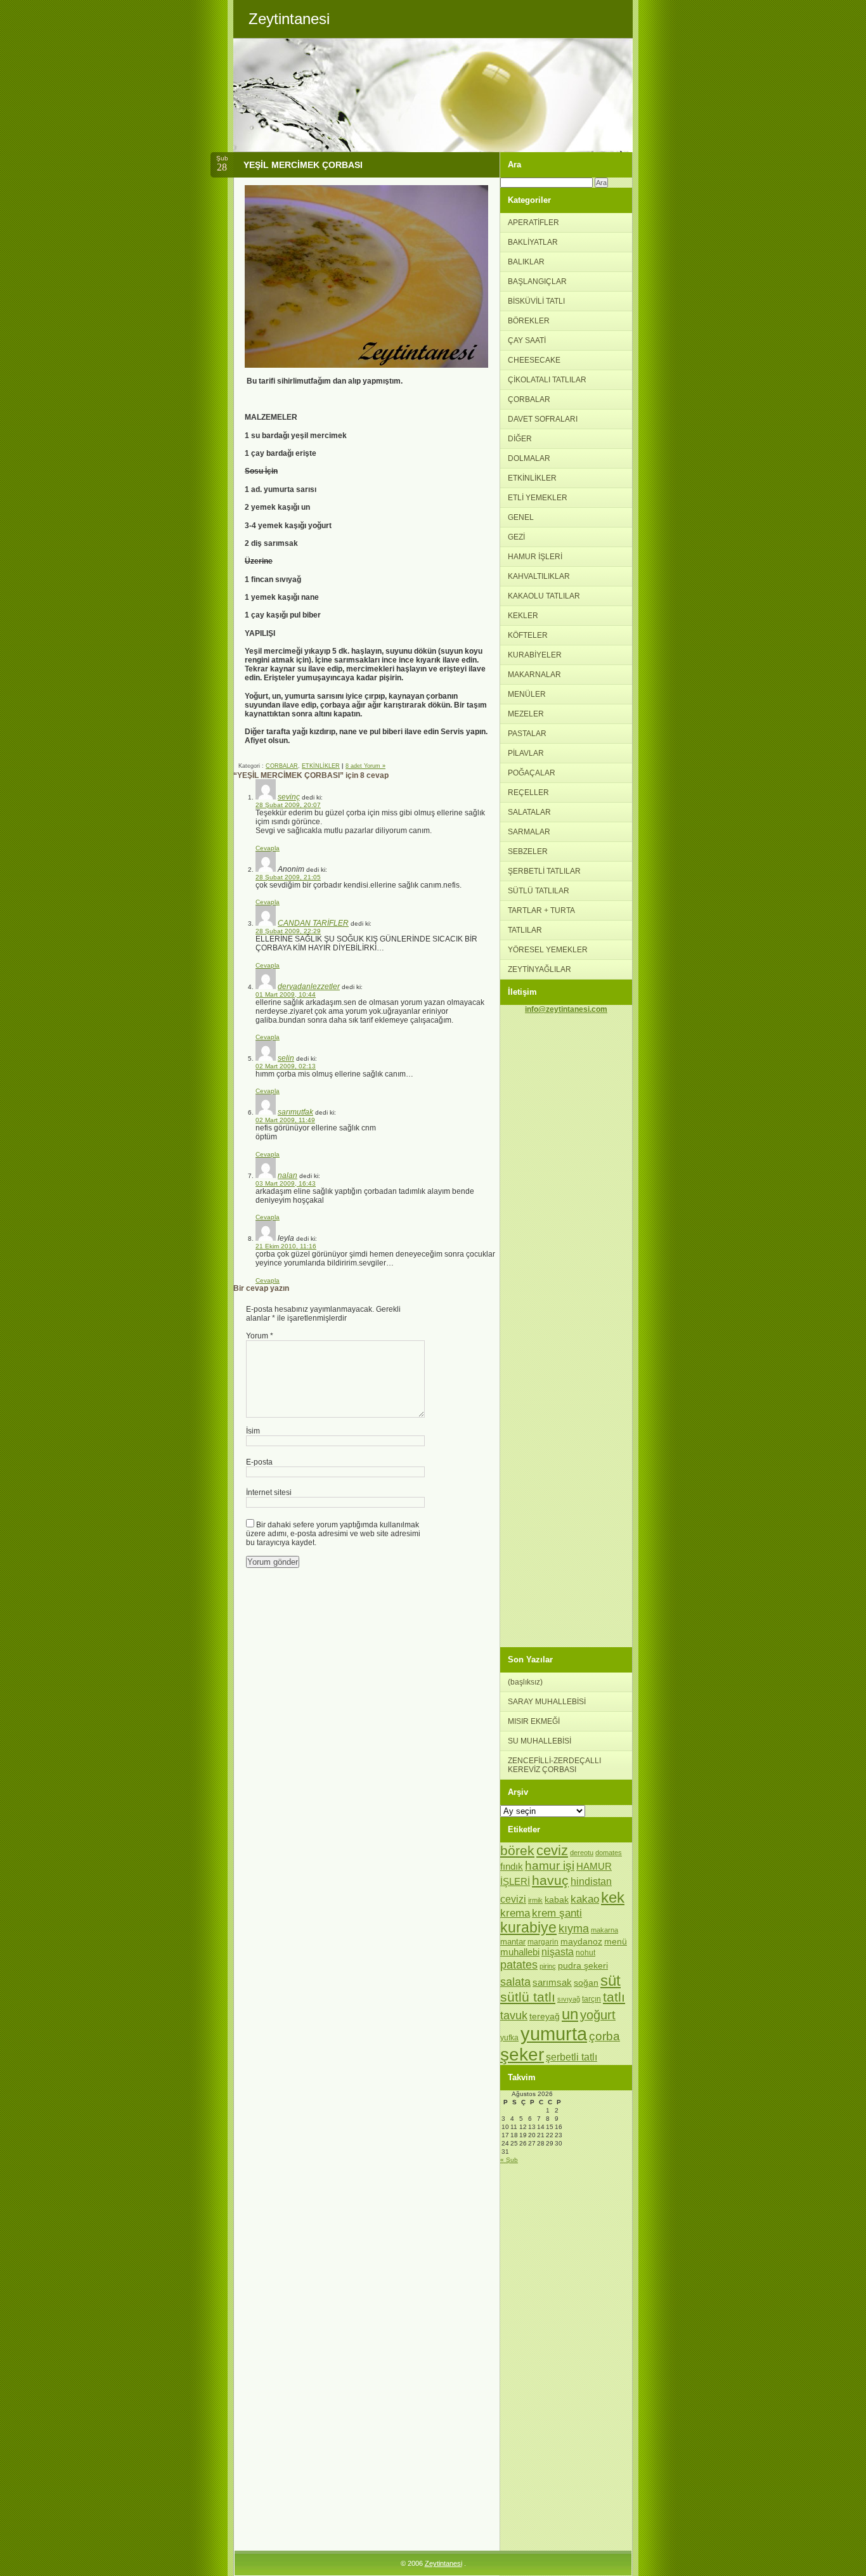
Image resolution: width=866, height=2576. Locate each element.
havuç (550, 1880)
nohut (585, 1953)
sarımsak (552, 1983)
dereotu (582, 1853)
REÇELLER (528, 793)
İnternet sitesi (269, 1492)
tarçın (591, 1999)
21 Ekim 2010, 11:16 (286, 1246)
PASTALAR (527, 734)
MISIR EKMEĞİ (534, 1721)
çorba (604, 2036)
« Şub (509, 2160)
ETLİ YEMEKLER (538, 498)
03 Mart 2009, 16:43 (286, 1183)
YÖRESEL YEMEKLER (548, 950)
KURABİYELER (535, 655)
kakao (585, 1899)
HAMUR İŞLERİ (535, 557)
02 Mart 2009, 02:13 (286, 1066)
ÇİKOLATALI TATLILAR (547, 380)
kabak (557, 1900)
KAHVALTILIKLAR (539, 576)
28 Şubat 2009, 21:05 (288, 877)
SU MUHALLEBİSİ (540, 1741)
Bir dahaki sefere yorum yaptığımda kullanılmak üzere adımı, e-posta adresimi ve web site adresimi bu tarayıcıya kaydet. (333, 1534)
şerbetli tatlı (572, 2057)
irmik (535, 1900)
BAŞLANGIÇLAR (537, 282)
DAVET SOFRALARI (543, 419)
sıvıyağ (569, 1999)
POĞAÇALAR (532, 773)
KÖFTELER (528, 635)
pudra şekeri (583, 1965)
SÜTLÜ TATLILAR (539, 891)
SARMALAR (529, 832)
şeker (522, 2055)
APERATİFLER (533, 223)
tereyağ (545, 2016)
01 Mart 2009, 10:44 (286, 994)
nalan (288, 1175)
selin (286, 1058)
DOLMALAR (529, 458)
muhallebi (520, 1952)
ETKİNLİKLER (321, 766)
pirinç (548, 1966)
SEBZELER (528, 851)
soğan (586, 1983)
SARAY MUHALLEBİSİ (547, 1702)
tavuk (514, 2016)
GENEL (521, 517)
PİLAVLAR (526, 753)
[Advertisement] (566, 1203)
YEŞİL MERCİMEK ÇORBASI (303, 165)
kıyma (574, 1929)
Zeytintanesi (443, 2563)
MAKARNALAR (534, 675)
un (570, 2014)
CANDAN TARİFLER (313, 923)
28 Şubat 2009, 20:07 (288, 805)
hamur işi (550, 1866)
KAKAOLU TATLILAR (544, 596)
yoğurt (598, 2015)
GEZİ (516, 537)
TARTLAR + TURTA (541, 910)
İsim (253, 1431)
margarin (543, 1942)
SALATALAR (529, 812)
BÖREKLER (529, 321)
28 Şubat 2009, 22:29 (288, 931)
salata (515, 1982)
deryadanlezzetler (309, 987)
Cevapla (268, 848)
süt (611, 1980)
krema (515, 1913)
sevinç (289, 797)
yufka (509, 2038)
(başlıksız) (525, 1682)
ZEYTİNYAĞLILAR (540, 969)
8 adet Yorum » (365, 766)
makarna (604, 1930)
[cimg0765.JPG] (366, 365)
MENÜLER (527, 694)
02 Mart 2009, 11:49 (285, 1120)
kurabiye (528, 1928)
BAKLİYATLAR (533, 242)
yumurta (554, 2034)
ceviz (552, 1850)
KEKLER (523, 616)
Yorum (260, 1336)
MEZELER (526, 714)
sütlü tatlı (528, 1997)
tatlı (614, 1997)
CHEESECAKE (534, 360)
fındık (512, 1867)
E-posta (259, 1462)
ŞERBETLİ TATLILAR (544, 871)
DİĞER (520, 439)
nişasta (558, 1952)
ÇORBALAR (282, 766)
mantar (513, 1942)
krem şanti (557, 1913)
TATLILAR (525, 930)
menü (616, 1941)
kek (613, 1897)
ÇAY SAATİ (527, 340)
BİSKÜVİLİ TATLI (536, 301)
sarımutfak (295, 1112)
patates (519, 1964)
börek (517, 1850)
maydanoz (581, 1941)
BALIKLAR (526, 262)
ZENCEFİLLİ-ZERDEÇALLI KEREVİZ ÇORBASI (554, 1765)
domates (609, 1853)
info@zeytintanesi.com (566, 1009)
